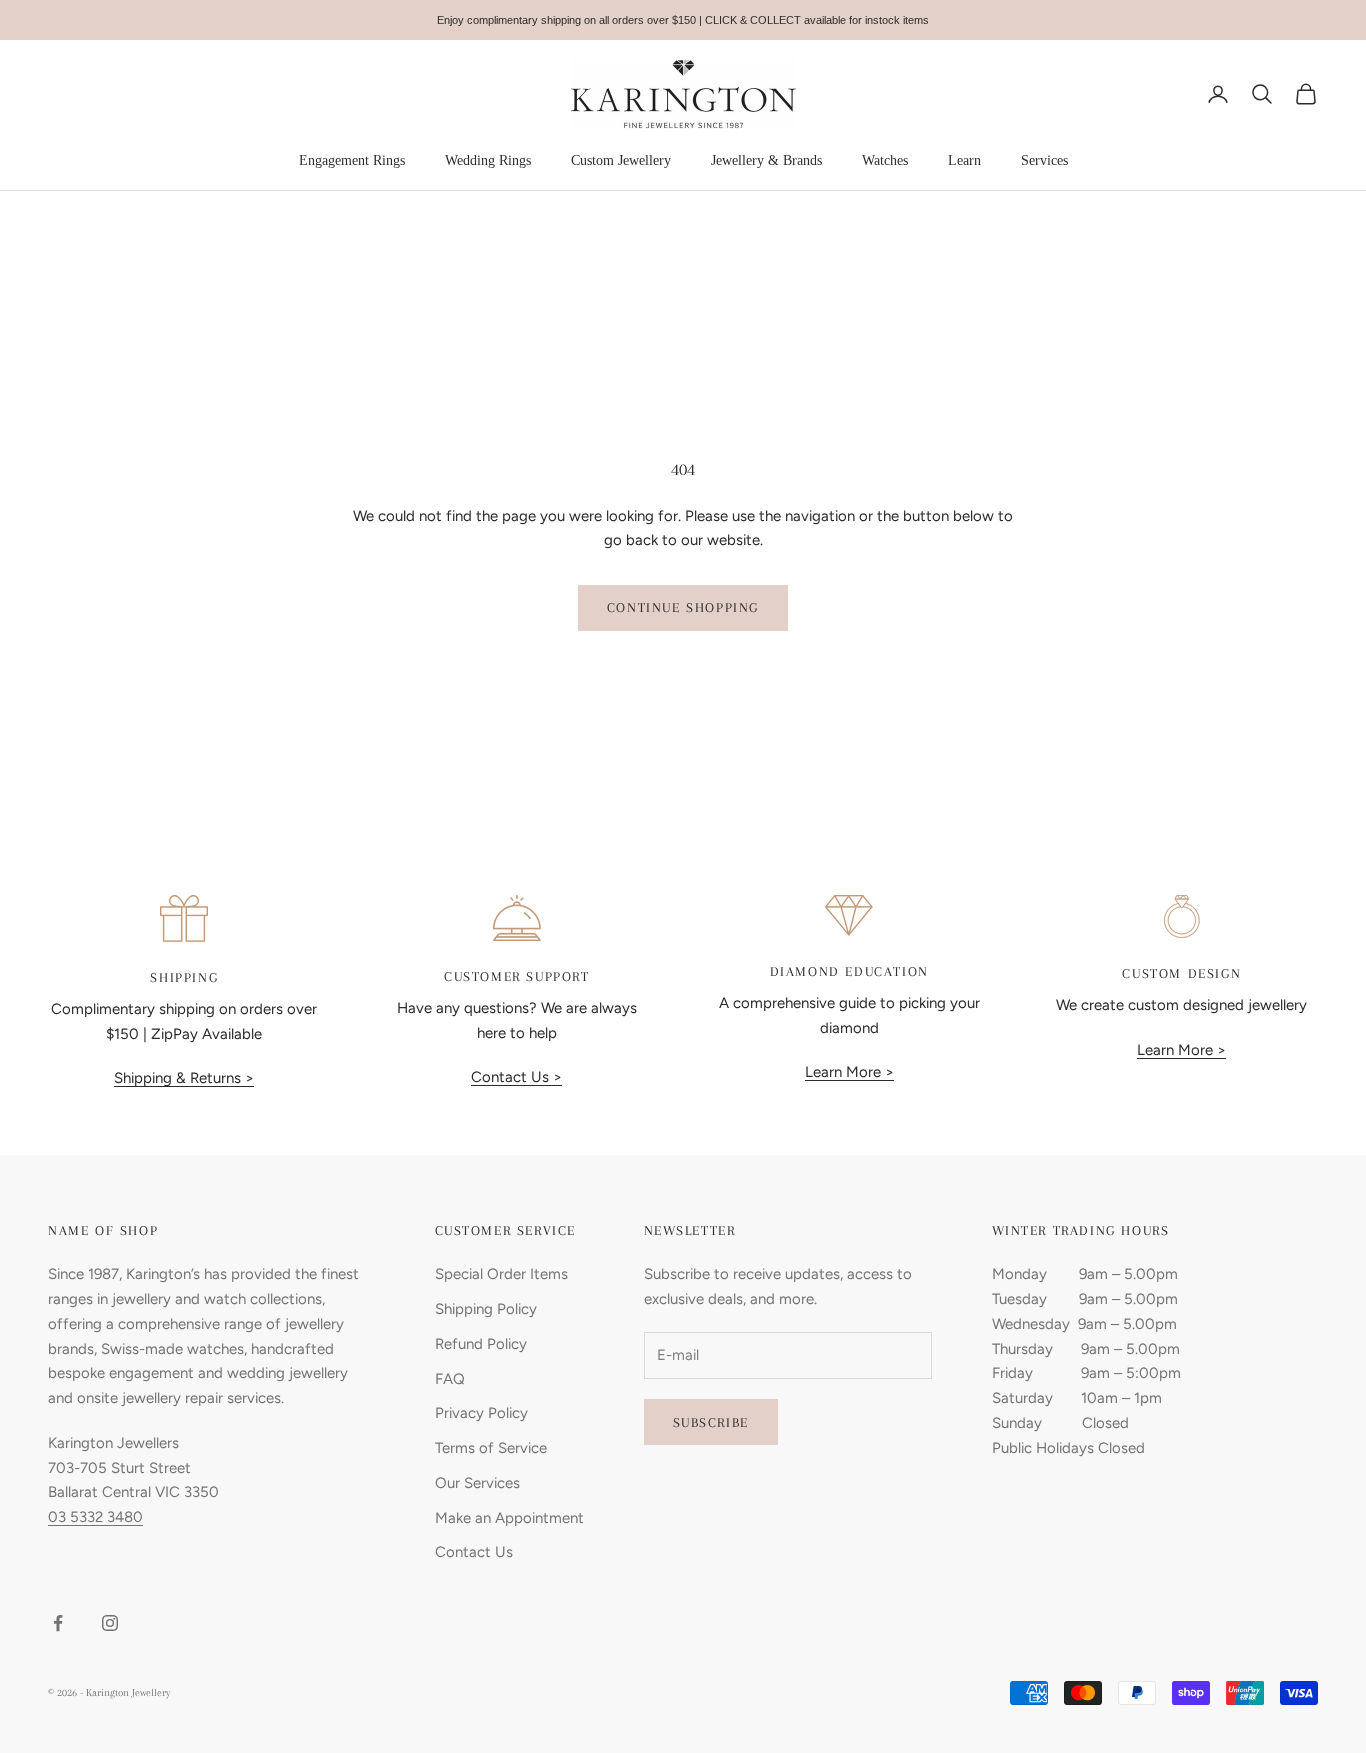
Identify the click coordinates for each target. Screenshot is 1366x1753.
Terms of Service (491, 1448)
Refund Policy (481, 1344)
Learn (964, 160)
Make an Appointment (509, 1518)
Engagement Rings (352, 160)
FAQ (450, 1379)
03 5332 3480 (95, 1517)
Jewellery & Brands (766, 160)
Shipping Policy (486, 1309)
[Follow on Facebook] (58, 1623)
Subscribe (711, 1422)
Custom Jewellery (621, 160)
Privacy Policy (481, 1413)
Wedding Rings (488, 160)
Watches (885, 160)
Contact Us (474, 1552)
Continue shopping (683, 607)
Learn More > (849, 1072)
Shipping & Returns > (184, 1078)
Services (1044, 160)
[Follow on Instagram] (110, 1623)
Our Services (477, 1483)
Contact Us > (516, 1077)
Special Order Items (501, 1274)
